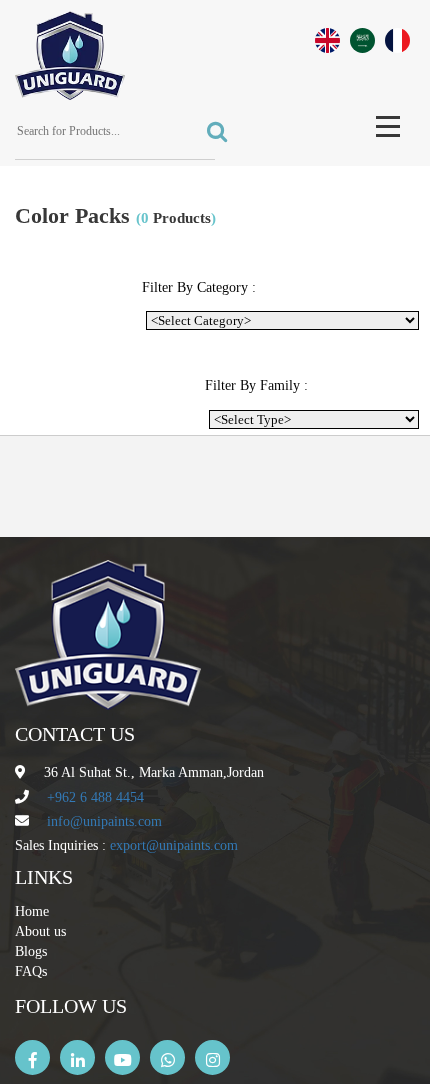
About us (40, 931)
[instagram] (212, 1057)
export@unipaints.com (174, 845)
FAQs (31, 971)
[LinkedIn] (77, 1057)
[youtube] (122, 1057)
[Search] (211, 132)
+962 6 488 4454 (95, 797)
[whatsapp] (167, 1057)
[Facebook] (32, 1057)
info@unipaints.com (104, 821)
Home (32, 911)
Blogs (31, 951)
